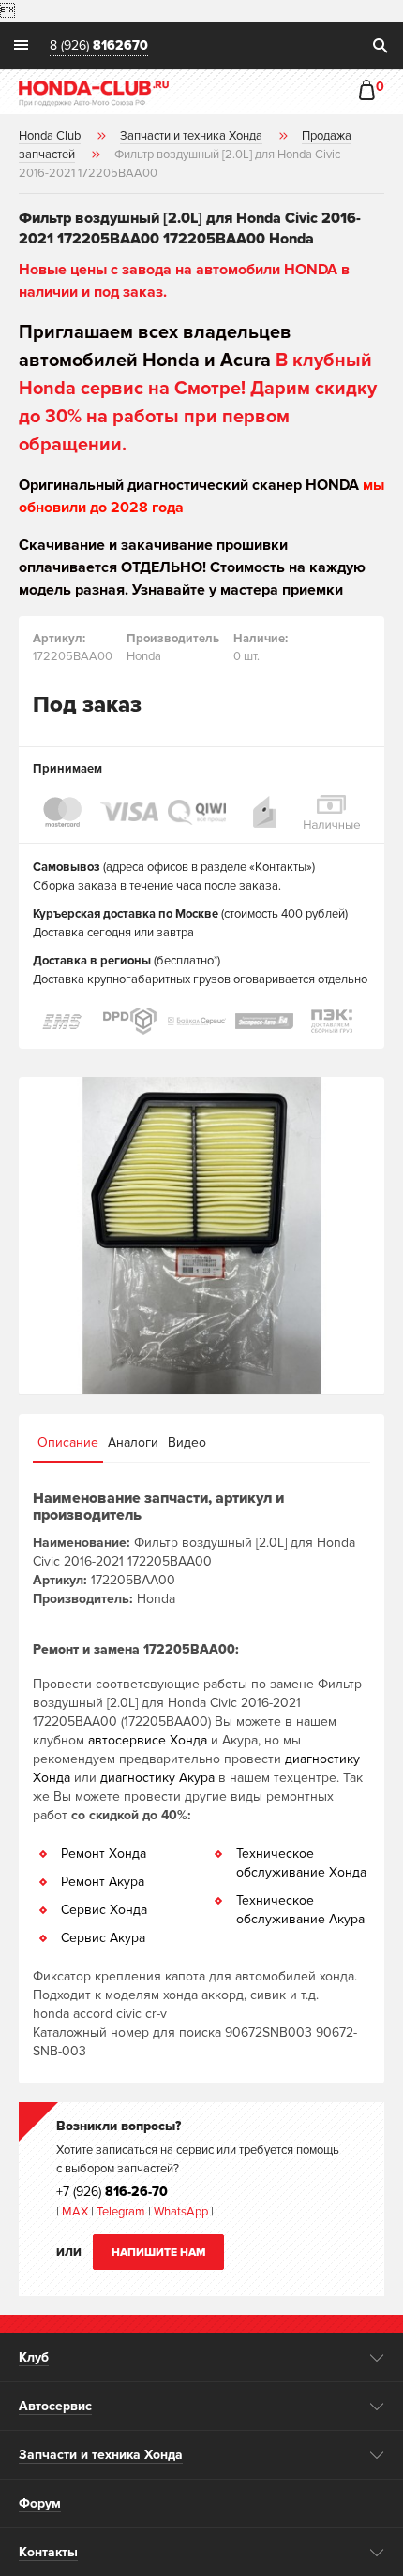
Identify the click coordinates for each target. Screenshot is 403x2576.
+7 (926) (112, 2192)
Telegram (122, 2212)
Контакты (48, 2552)
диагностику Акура (157, 1778)
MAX (74, 2212)
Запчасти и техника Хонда (101, 2455)
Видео (187, 1443)
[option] (201, 1236)
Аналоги (133, 1443)
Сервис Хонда (104, 1910)
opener (377, 2358)
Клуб (34, 2357)
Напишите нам (159, 2252)
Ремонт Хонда (104, 1854)
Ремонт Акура (103, 1882)
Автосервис (55, 2406)
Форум (40, 2503)
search (380, 46)
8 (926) (99, 46)
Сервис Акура (103, 1938)
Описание (68, 1443)
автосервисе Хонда (148, 1740)
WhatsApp (182, 2212)
